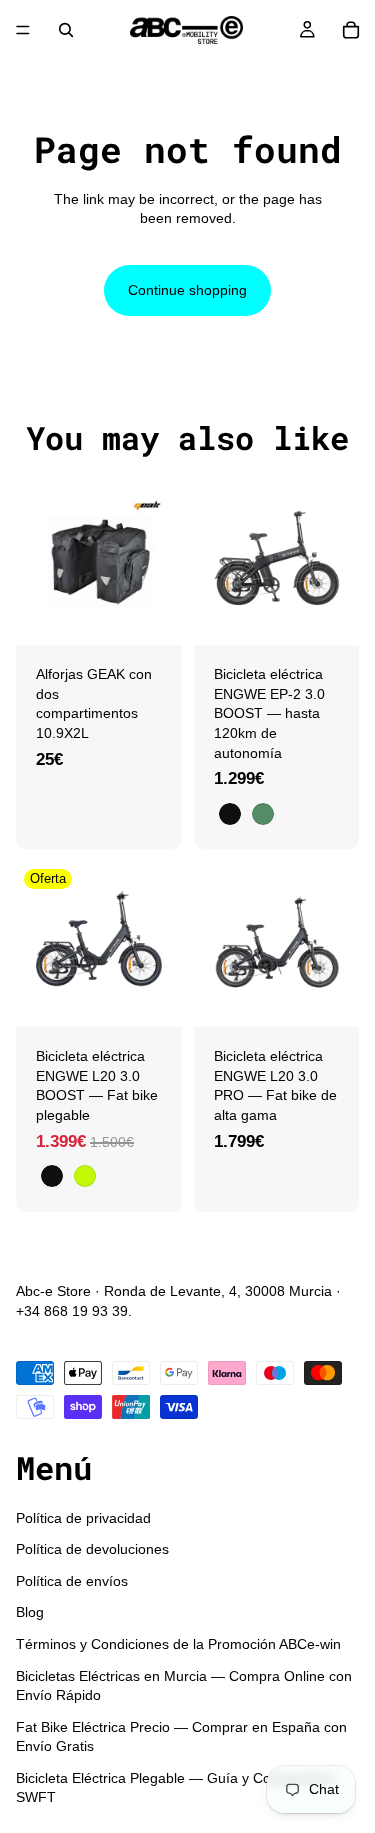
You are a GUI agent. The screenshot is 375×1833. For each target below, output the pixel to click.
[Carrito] (351, 30)
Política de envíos (72, 1580)
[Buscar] (66, 30)
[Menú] (23, 30)
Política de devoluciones (92, 1549)
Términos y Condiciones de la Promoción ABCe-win (178, 1644)
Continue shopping (187, 290)
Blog (30, 1612)
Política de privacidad (83, 1517)
